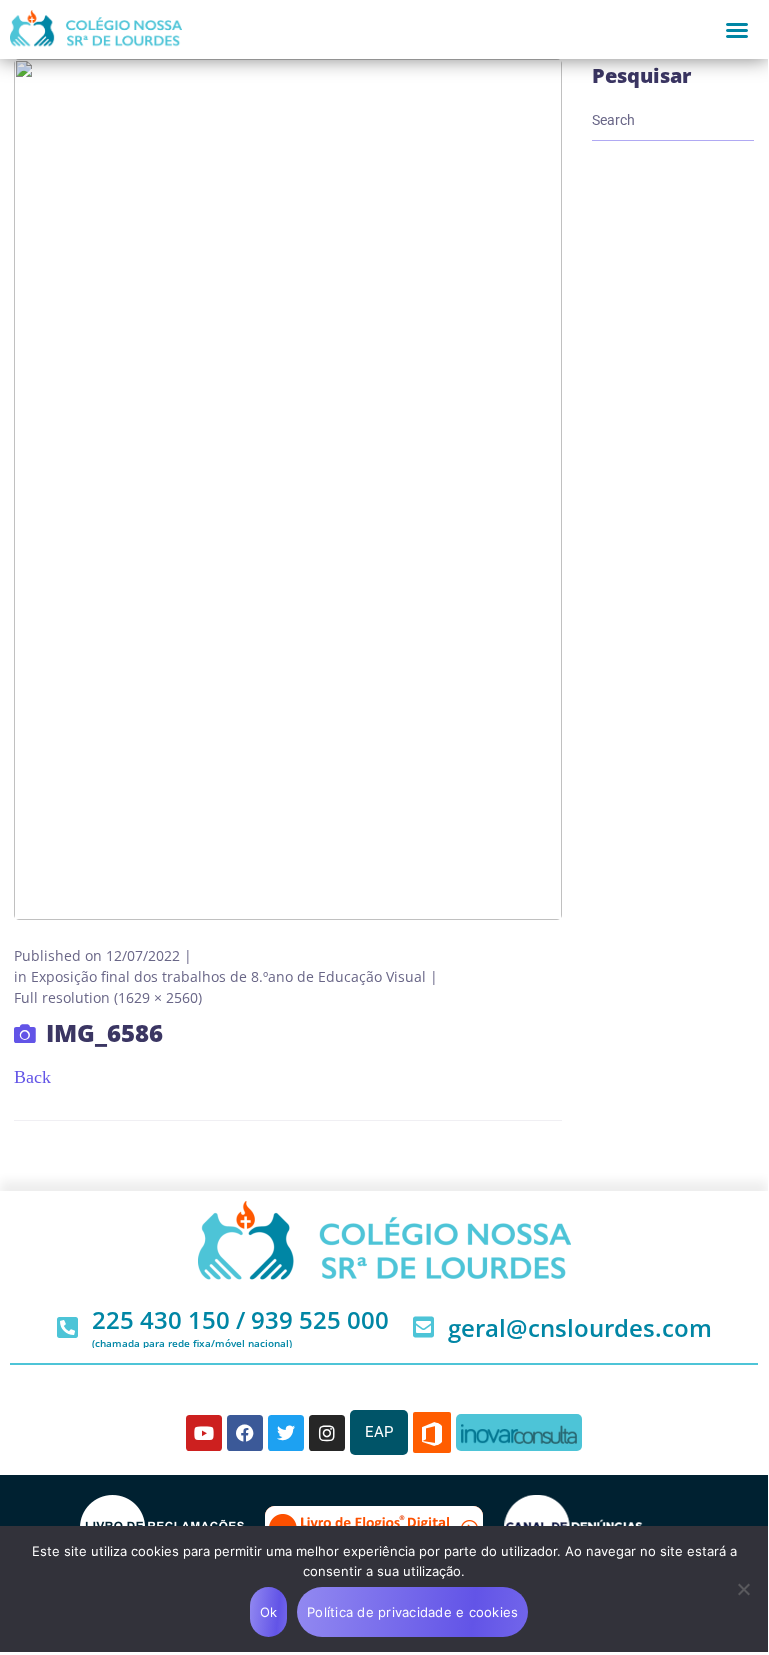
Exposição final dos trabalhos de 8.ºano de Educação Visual (228, 976)
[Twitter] (286, 1433)
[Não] (743, 1589)
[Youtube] (204, 1433)
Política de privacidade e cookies (412, 1612)
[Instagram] (327, 1433)
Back (32, 1077)
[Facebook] (245, 1433)
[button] (737, 30)
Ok (269, 1612)
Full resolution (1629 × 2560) (108, 997)
